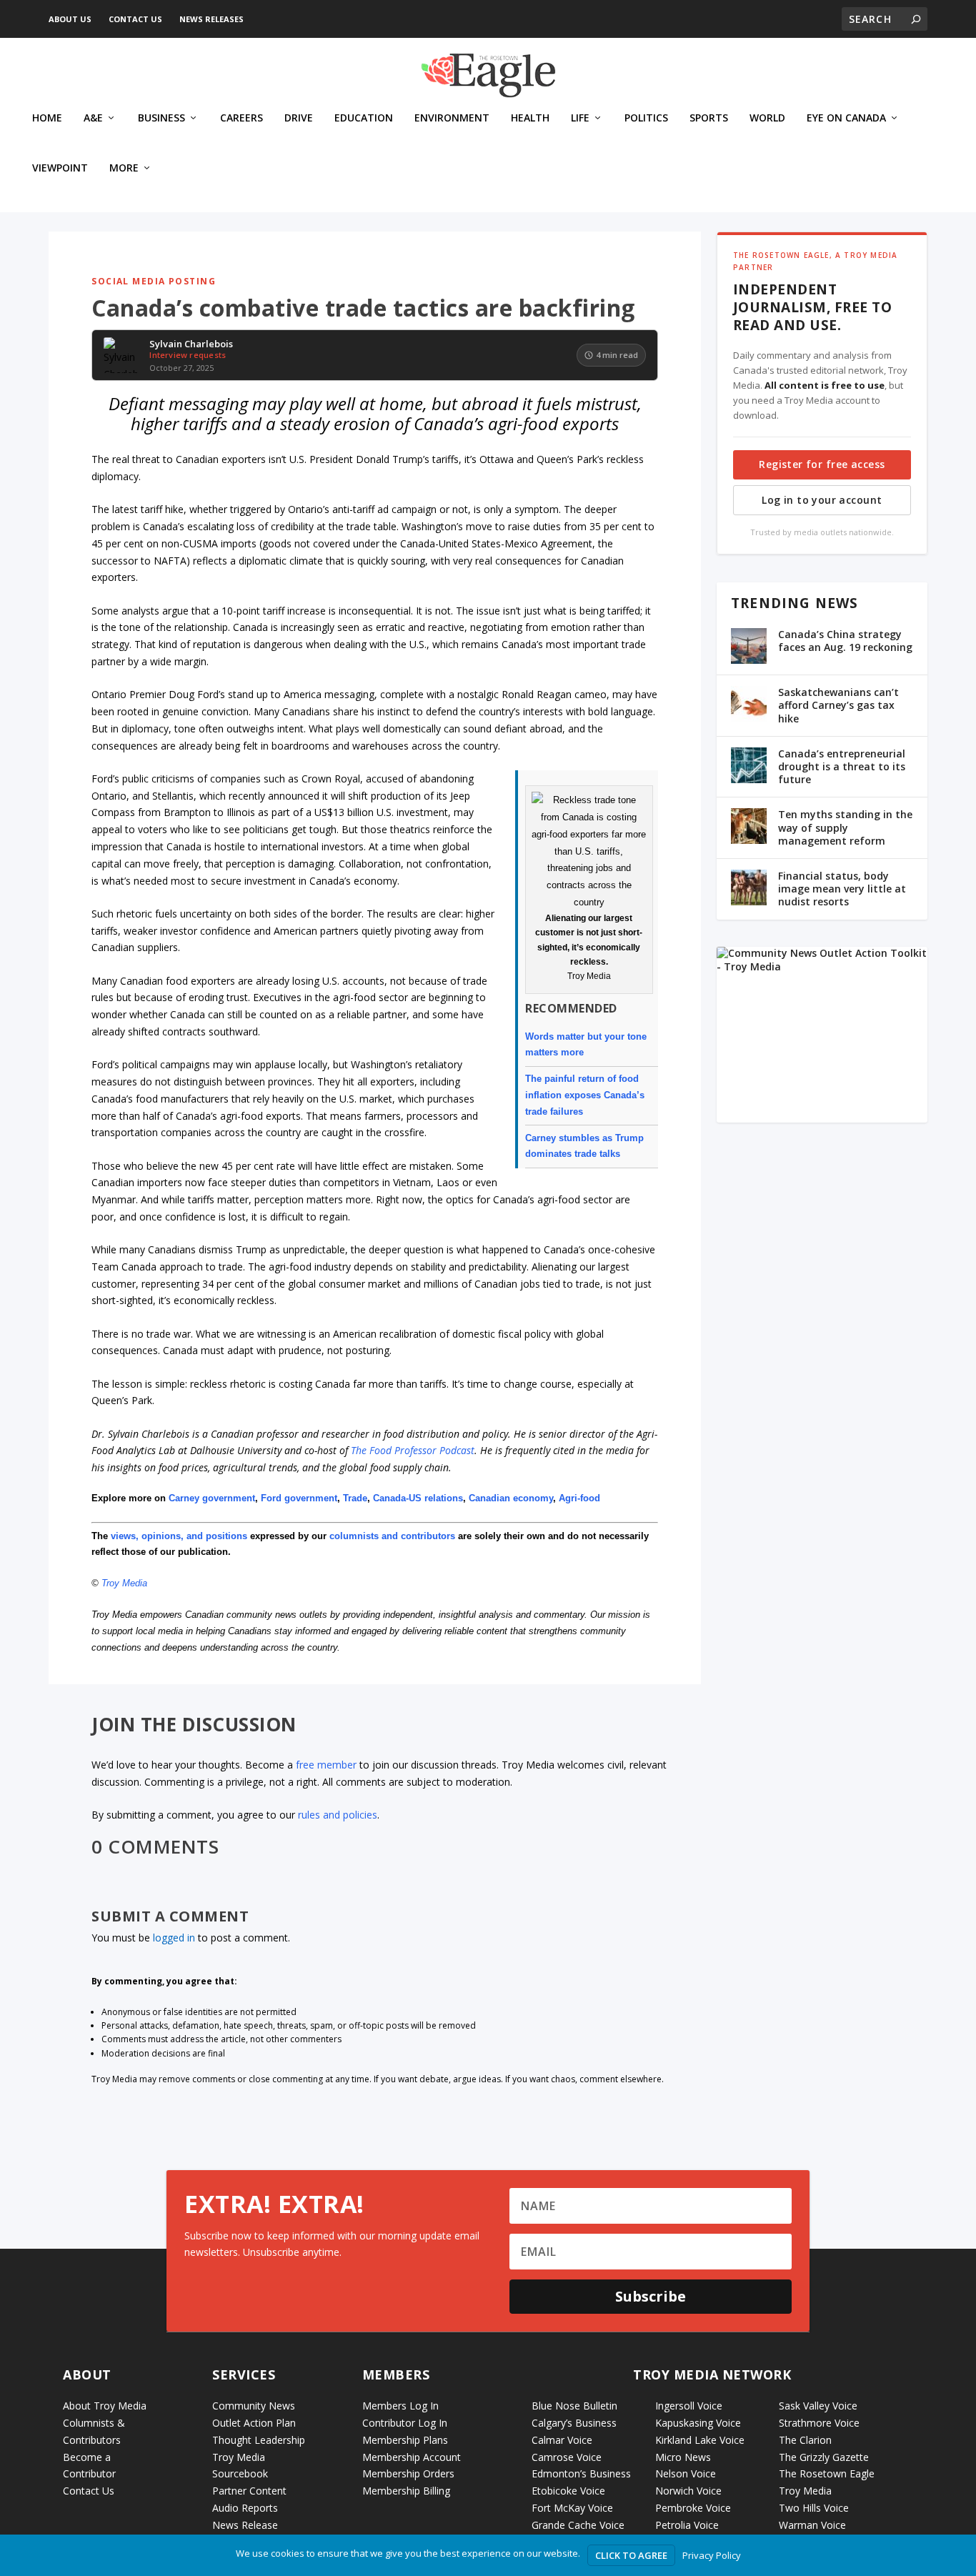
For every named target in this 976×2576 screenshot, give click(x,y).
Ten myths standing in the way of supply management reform (845, 827)
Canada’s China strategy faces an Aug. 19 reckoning (845, 641)
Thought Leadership (259, 2440)
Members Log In (400, 2406)
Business (161, 118)
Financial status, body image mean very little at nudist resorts (842, 889)
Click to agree (631, 2555)
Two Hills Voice (814, 2508)
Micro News (683, 2457)
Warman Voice (812, 2525)
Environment (452, 118)
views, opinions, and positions (179, 1536)
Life (580, 118)
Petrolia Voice (687, 2525)
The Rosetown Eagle (827, 2473)
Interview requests (188, 355)
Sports (709, 118)
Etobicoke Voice (568, 2491)
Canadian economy (511, 1498)
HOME (47, 118)
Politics (646, 118)
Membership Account (412, 2457)
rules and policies (338, 1815)
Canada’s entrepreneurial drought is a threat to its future (842, 766)
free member (326, 1765)
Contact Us (135, 19)
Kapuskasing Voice (698, 2423)
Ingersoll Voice (689, 2406)
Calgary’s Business (574, 2423)
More (124, 168)
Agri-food (579, 1498)
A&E (93, 118)
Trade (355, 1498)
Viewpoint (60, 168)
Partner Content (249, 2491)
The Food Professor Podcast (413, 1450)
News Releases (211, 19)
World (767, 118)
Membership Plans (405, 2440)
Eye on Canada (846, 118)
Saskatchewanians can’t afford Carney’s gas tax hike (838, 705)
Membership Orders (408, 2473)
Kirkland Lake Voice (700, 2440)
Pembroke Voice (693, 2508)
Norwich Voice (688, 2491)
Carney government (212, 1498)
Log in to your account (822, 500)
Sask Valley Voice (818, 2406)
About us (70, 19)
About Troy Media (105, 2406)
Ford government (299, 1498)
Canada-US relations (418, 1498)
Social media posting (154, 281)
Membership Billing (406, 2491)
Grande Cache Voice (578, 2525)
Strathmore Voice (819, 2423)
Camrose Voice (567, 2457)
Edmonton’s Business (581, 2473)
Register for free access (822, 464)
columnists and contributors (392, 1536)
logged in (174, 1938)
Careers (241, 118)
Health (530, 118)
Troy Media (124, 1583)
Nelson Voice (686, 2473)
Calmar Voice (562, 2440)
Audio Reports (245, 2508)
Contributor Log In (405, 2423)
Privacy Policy (712, 2555)
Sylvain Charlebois (191, 344)
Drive (299, 118)
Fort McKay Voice (572, 2508)
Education (364, 118)
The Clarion (805, 2440)
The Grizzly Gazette (824, 2457)
